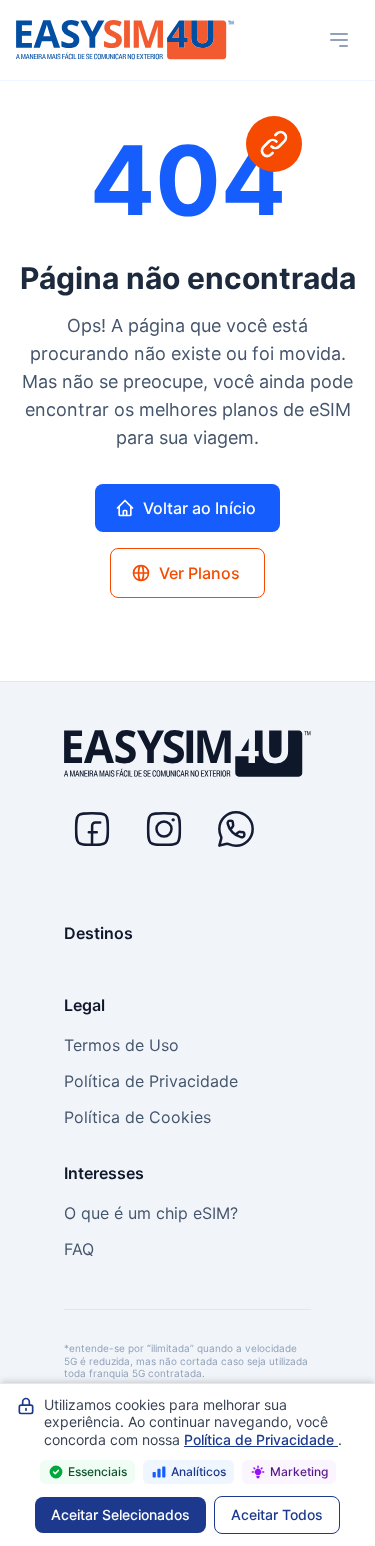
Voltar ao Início (199, 508)
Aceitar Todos (277, 1514)
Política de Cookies (137, 1117)
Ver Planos (199, 573)
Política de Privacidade (151, 1081)
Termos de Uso (121, 1045)
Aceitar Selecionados (120, 1514)
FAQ (79, 1249)
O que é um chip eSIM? (151, 1213)
